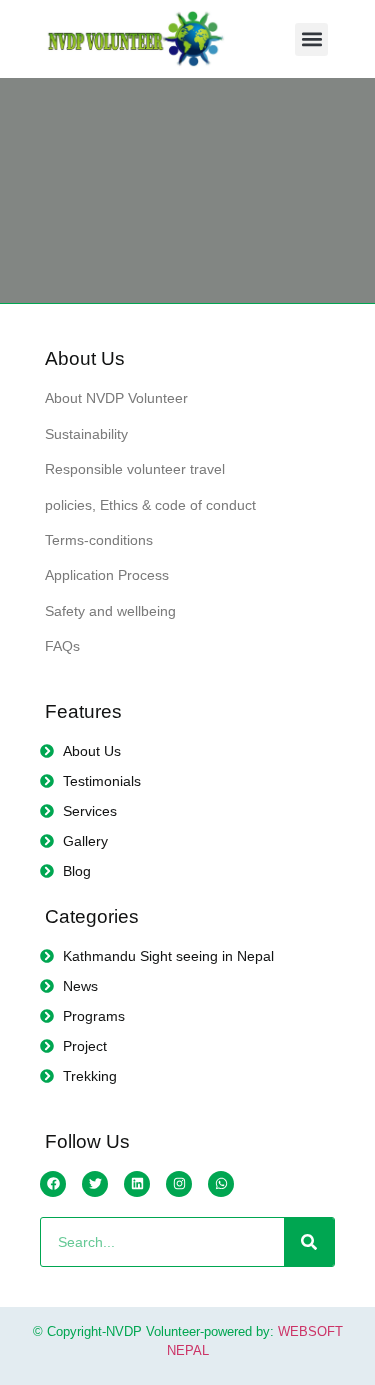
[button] (311, 39)
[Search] (309, 1242)
